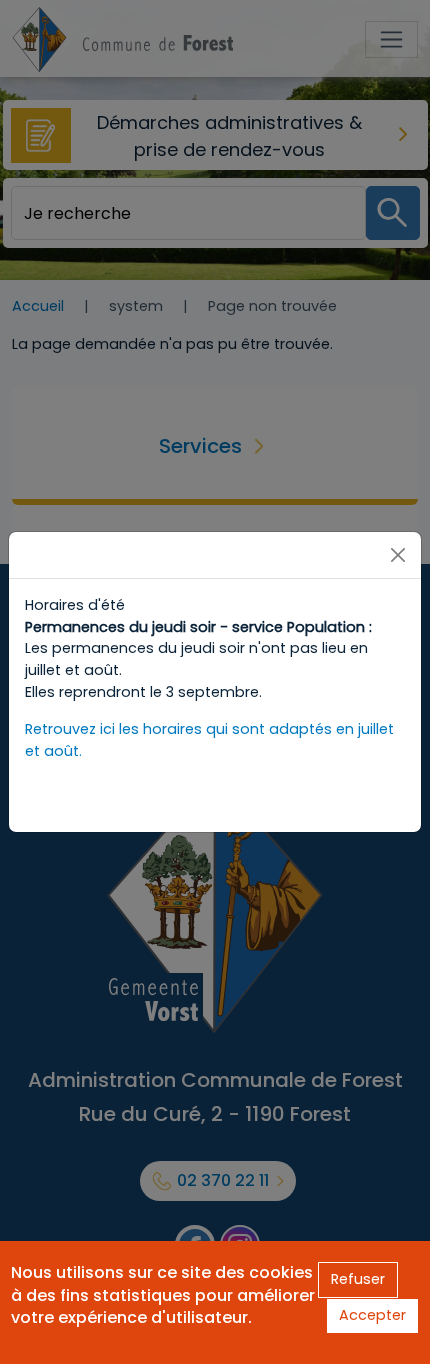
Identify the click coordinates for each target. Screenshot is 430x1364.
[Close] (398, 555)
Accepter (372, 1315)
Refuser (358, 1279)
